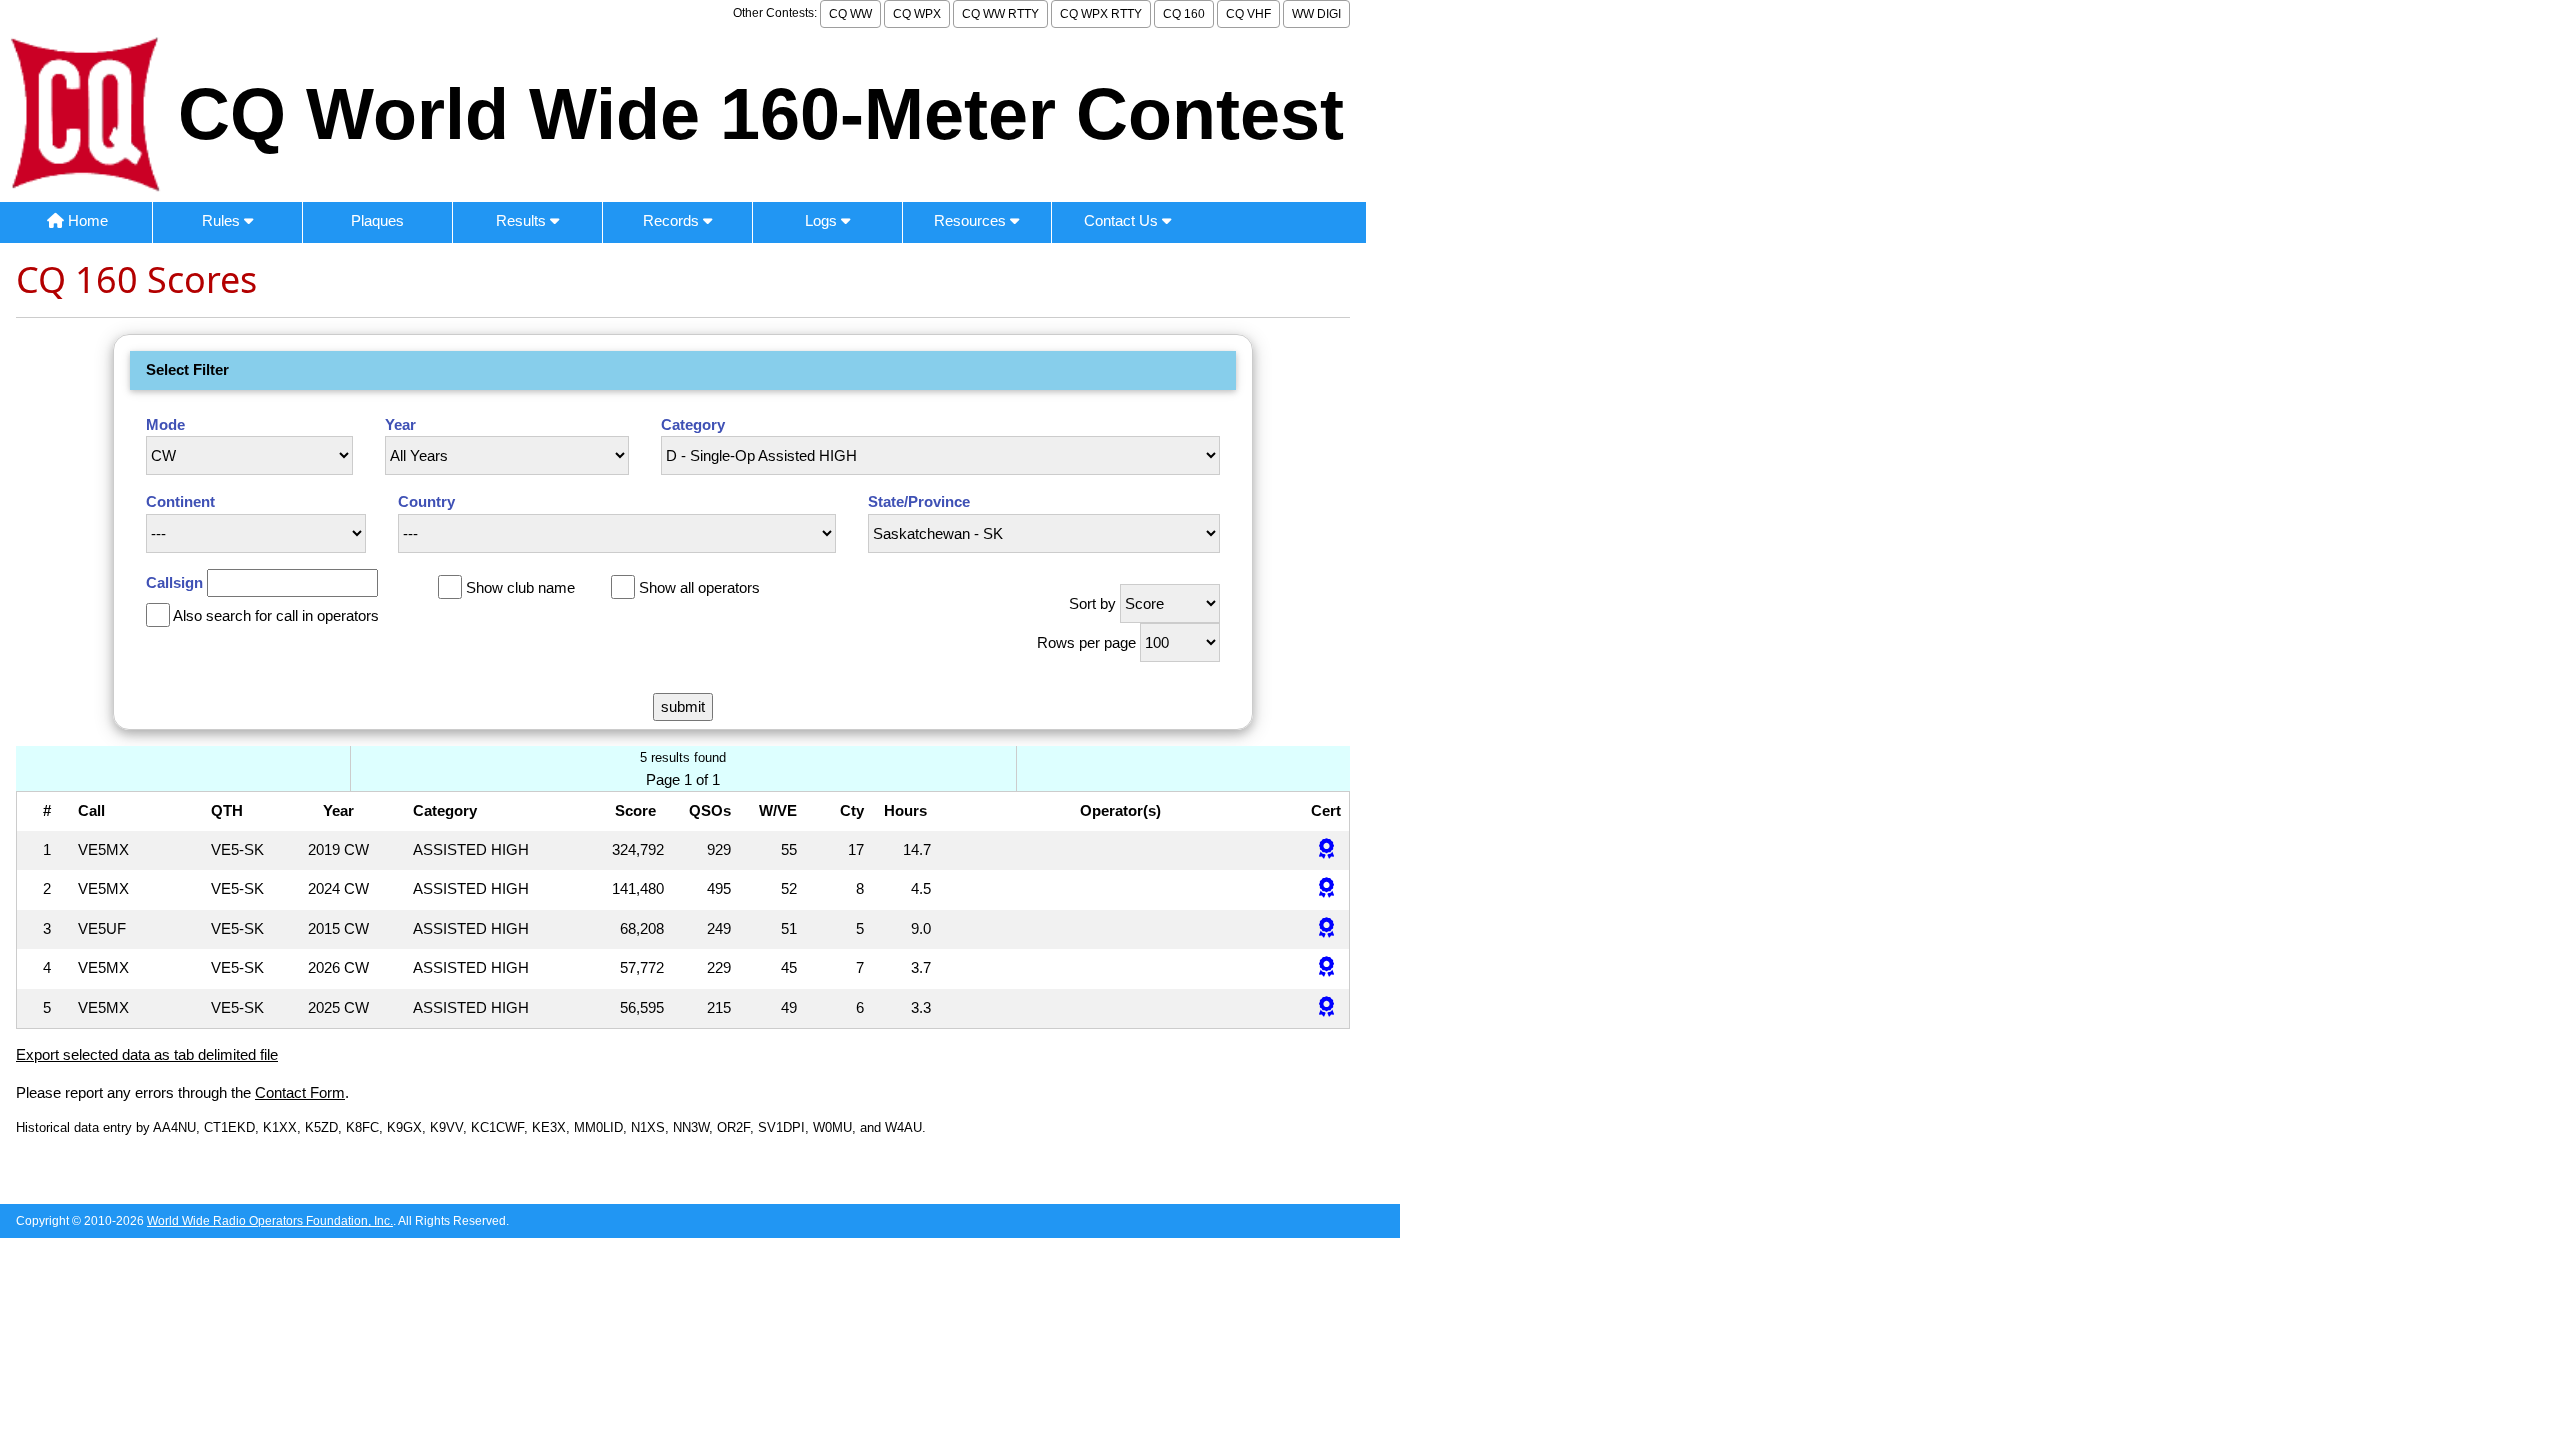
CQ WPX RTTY (1101, 14)
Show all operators (699, 587)
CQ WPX (917, 14)
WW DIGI (1316, 14)
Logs (823, 220)
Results (523, 220)
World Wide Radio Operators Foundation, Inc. (270, 1221)
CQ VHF (1248, 14)
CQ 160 (1184, 14)
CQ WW (850, 14)
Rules (223, 220)
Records (673, 220)
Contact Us (1123, 220)
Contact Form (300, 1092)
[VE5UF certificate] (1326, 929)
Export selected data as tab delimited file (147, 1054)
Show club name (520, 587)
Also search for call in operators (276, 615)
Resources (972, 220)
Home (86, 220)
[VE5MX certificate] (1326, 850)
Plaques (377, 220)
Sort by (1092, 603)
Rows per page (1086, 642)
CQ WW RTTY (1000, 14)
